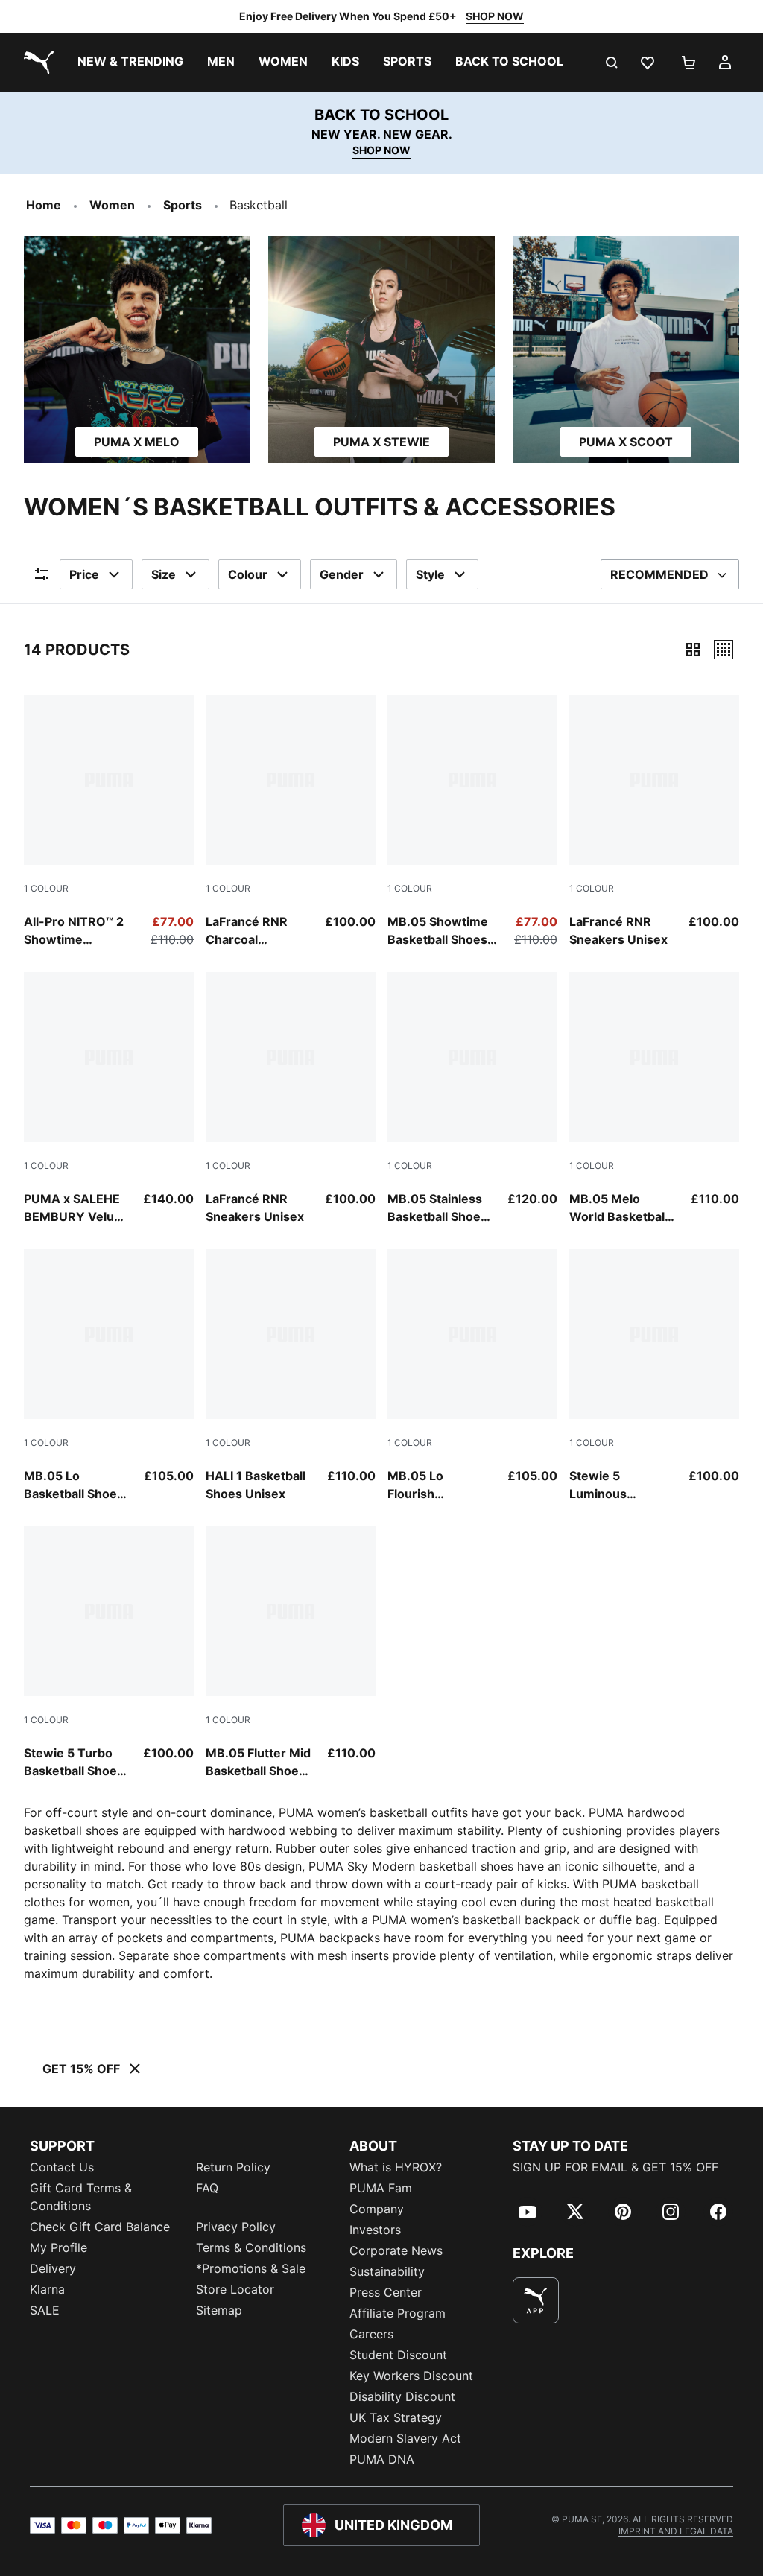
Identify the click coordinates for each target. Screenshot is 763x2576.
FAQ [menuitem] (207, 2188)
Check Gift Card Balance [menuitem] (100, 2227)
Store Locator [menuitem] (235, 2289)
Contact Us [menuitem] (62, 2167)
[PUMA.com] (36, 63)
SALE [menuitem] (45, 2310)
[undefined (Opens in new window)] (536, 2300)
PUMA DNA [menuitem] (382, 2459)
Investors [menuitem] (375, 2230)
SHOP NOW (495, 16)
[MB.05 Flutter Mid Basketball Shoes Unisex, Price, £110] (291, 1653)
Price (84, 574)
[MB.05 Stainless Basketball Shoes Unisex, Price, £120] (472, 1099)
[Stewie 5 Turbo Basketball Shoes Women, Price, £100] (109, 1653)
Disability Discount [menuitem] (402, 2396)
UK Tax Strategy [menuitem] (396, 2417)
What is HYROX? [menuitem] (396, 2167)
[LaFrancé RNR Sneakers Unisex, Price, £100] (654, 822)
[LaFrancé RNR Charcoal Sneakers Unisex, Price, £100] (291, 822)
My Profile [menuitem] (58, 2247)
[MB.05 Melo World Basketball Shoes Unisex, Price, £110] (654, 1099)
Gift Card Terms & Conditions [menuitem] (81, 2197)
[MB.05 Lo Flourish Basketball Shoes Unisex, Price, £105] (472, 1376)
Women (112, 205)
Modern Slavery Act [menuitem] (405, 2438)
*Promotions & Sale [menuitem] (251, 2268)
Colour (248, 574)
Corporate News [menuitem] (396, 2250)
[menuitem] (130, 63)
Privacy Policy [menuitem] (236, 2227)
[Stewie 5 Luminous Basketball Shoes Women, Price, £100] (654, 1376)
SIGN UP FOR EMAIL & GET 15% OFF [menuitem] (615, 2167)
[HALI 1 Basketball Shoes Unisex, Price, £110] (291, 1376)
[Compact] (693, 650)
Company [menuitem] (377, 2209)
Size (164, 574)
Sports (183, 205)
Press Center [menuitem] (386, 2292)
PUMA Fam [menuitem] (381, 2188)
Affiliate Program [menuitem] (398, 2313)
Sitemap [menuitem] (219, 2310)
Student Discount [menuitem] (398, 2355)
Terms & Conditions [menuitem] (251, 2247)
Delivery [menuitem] (53, 2268)
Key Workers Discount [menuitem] (411, 2376)
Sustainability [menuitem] (387, 2271)
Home (44, 205)
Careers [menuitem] (371, 2334)
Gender (342, 574)
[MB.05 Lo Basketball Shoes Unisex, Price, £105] (109, 1376)
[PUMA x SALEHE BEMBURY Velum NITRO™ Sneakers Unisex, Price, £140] (109, 1099)
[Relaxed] (724, 650)
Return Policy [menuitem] (233, 2167)
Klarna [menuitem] (47, 2289)
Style (430, 574)
